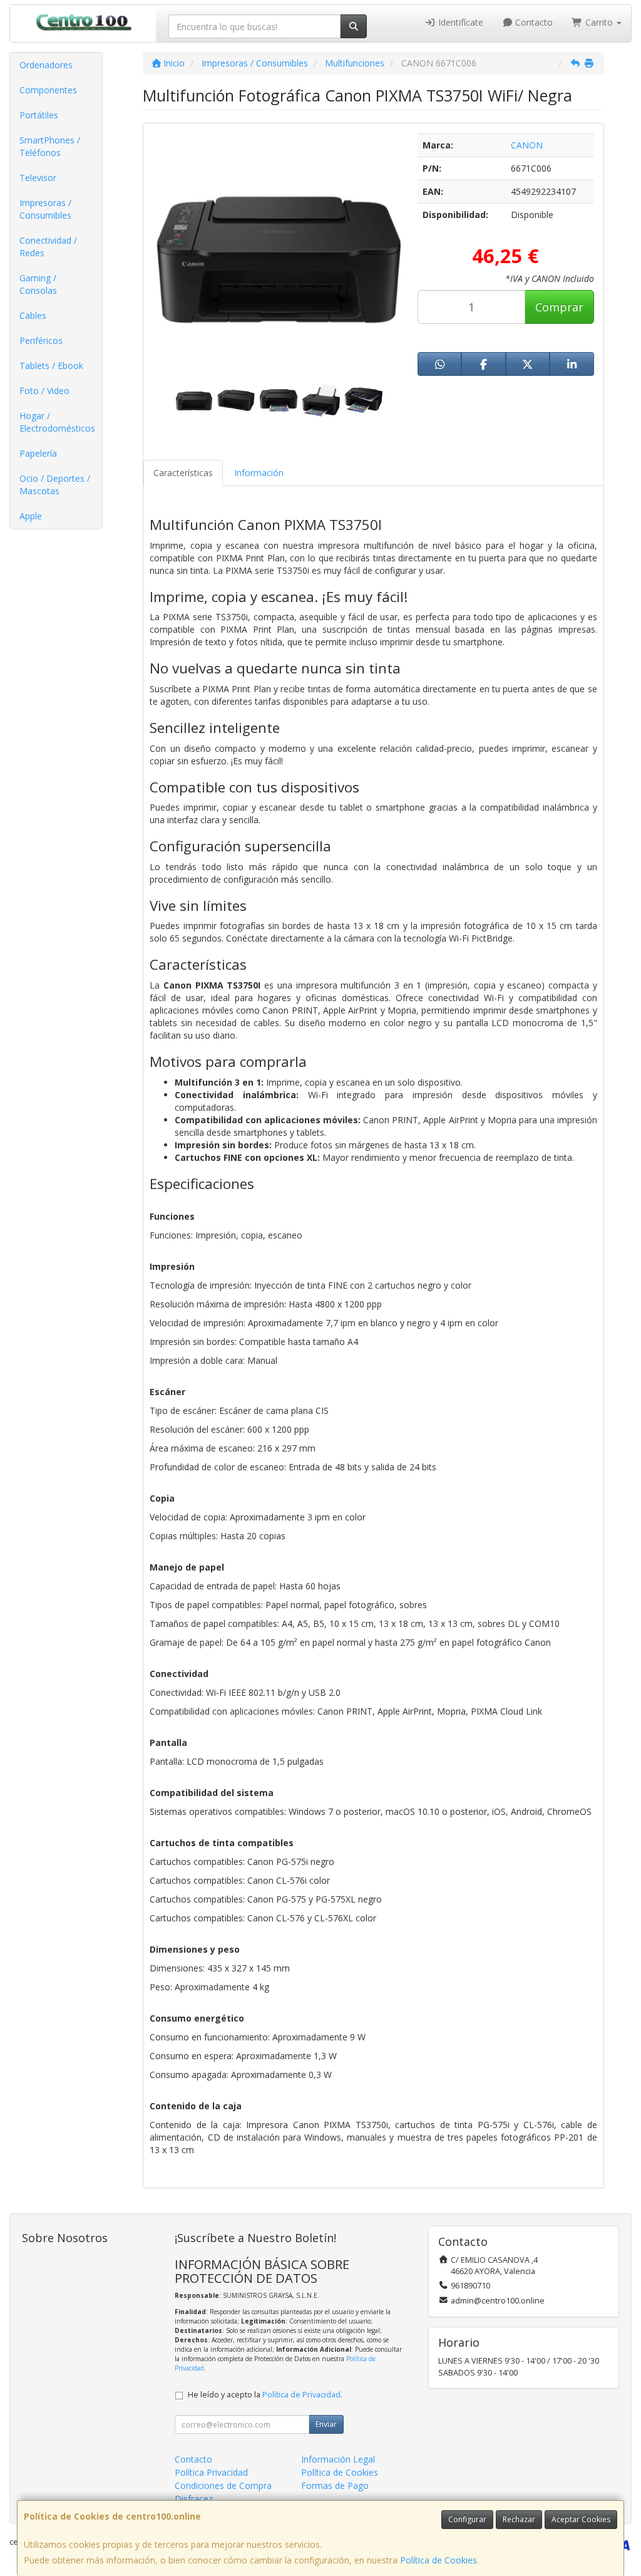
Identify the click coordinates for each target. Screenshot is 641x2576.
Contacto (533, 22)
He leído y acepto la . (265, 2395)
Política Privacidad (211, 2472)
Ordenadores (46, 65)
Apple (31, 516)
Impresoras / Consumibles (45, 209)
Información (259, 473)
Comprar (559, 307)
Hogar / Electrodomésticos (57, 422)
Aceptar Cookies (581, 2519)
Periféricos (41, 340)
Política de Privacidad (301, 2395)
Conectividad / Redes (48, 247)
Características (183, 473)
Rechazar (519, 2519)
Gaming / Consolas (38, 284)
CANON (527, 145)
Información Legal (338, 2459)
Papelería (38, 453)
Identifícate (459, 22)
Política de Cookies (438, 2560)
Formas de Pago (335, 2485)
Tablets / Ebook (51, 366)
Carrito (599, 22)
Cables (33, 315)
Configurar (467, 2519)
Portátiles (39, 115)
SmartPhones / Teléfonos (50, 146)
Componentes (48, 90)
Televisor (38, 178)
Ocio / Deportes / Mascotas (55, 485)
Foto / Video (44, 391)
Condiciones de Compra (223, 2485)
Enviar (326, 2424)
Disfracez (194, 2499)
